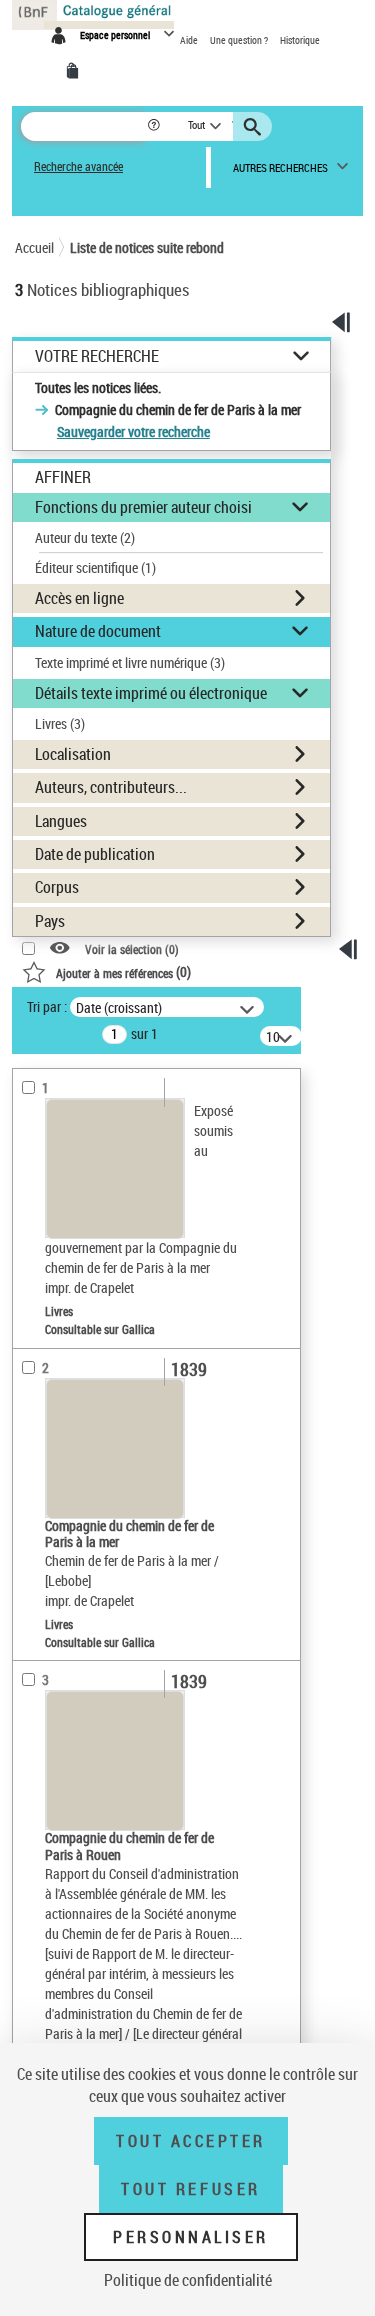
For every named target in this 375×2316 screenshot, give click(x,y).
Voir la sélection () (132, 948)
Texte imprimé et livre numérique (130, 662)
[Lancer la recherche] (255, 127)
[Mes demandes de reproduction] (76, 71)
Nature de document (98, 631)
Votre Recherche (97, 356)
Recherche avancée (78, 166)
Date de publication (95, 854)
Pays (50, 921)
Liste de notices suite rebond (147, 247)
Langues (61, 821)
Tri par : (47, 1006)
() (123, 971)
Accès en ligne (79, 598)
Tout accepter (191, 2141)
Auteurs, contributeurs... (111, 787)
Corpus (57, 887)
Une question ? (240, 40)
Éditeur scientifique (95, 567)
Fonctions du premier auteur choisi (143, 507)
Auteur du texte (85, 537)
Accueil (34, 247)
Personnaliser (191, 2237)
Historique (300, 40)
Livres (60, 723)
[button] (155, 126)
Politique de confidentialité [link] (188, 2280)
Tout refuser (190, 2189)
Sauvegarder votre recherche (133, 431)
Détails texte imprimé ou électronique (151, 693)
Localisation (73, 754)
